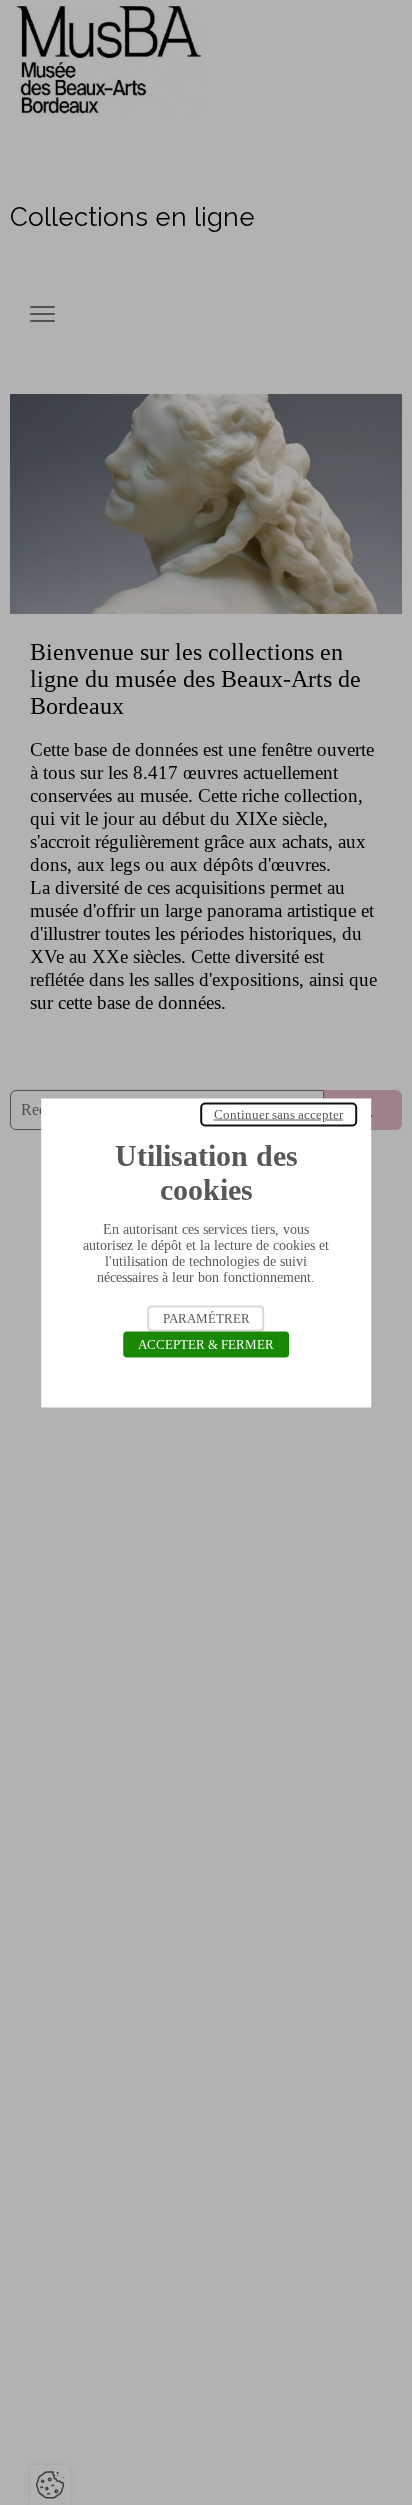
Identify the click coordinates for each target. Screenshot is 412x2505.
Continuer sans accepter (278, 1113)
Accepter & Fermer (206, 1343)
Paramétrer (206, 1317)
